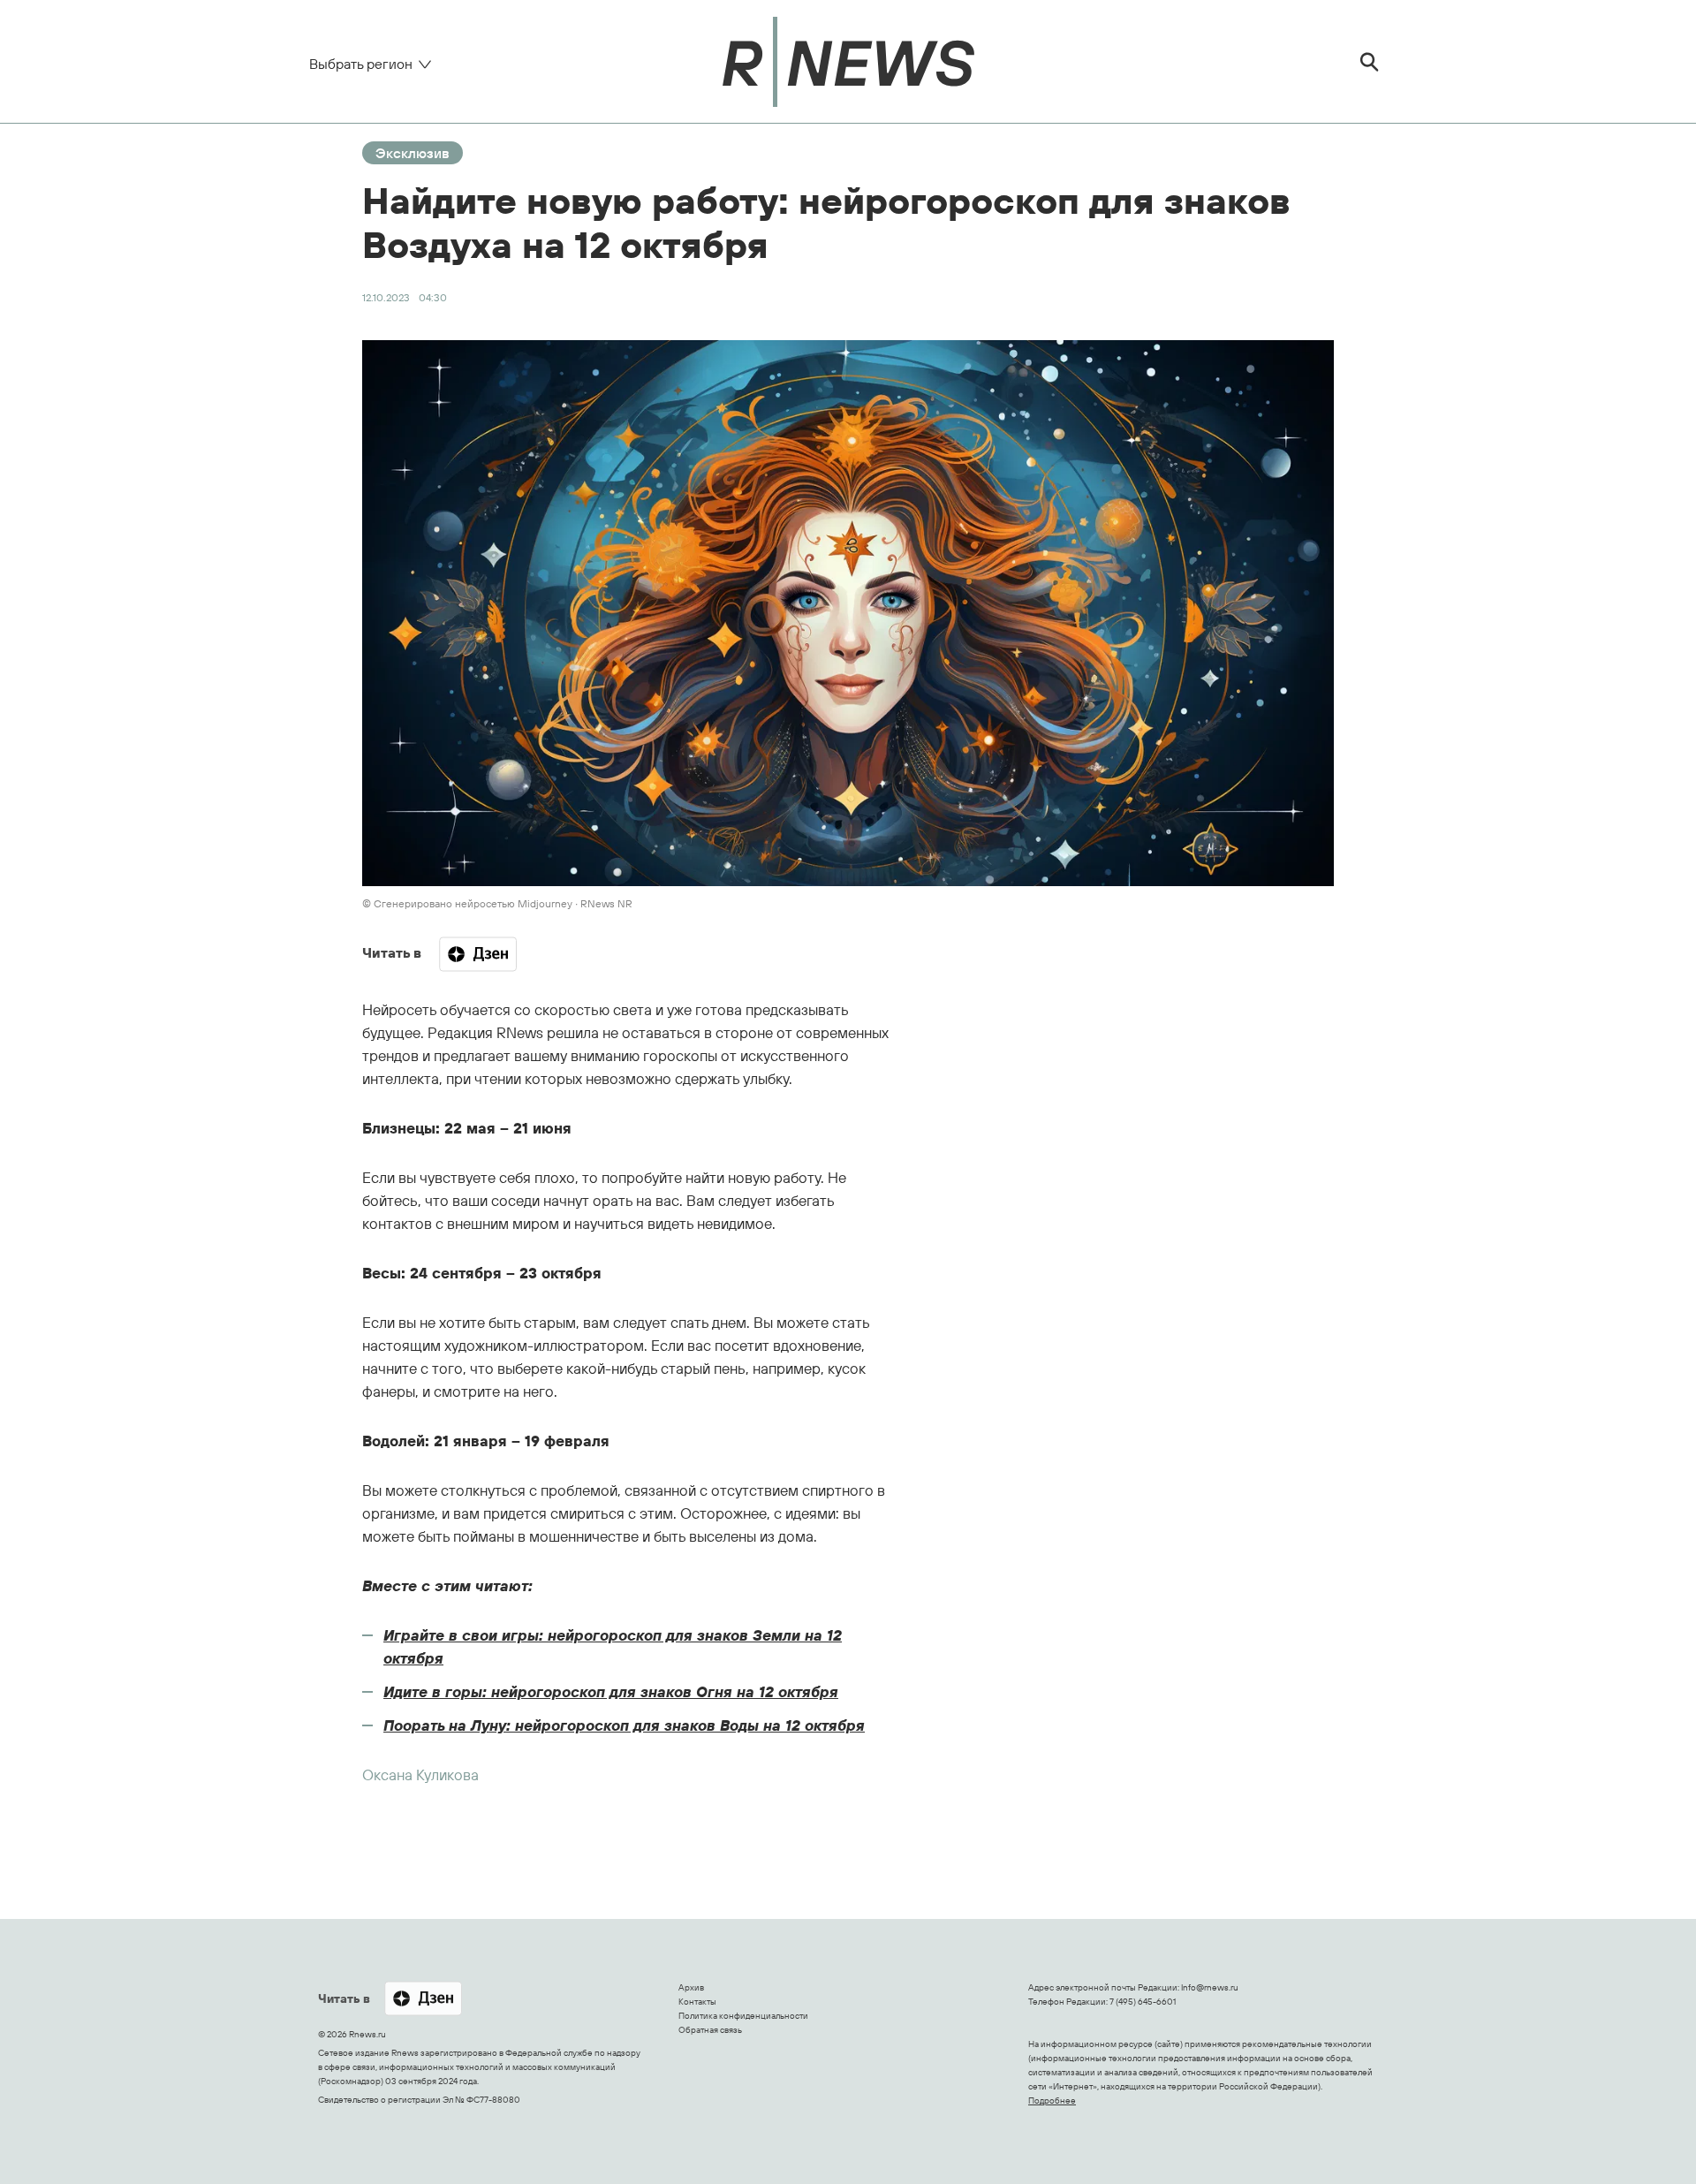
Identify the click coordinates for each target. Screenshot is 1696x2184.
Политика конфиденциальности (743, 2016)
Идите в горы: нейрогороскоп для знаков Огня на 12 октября (611, 1691)
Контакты (697, 2002)
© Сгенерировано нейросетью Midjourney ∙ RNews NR (497, 903)
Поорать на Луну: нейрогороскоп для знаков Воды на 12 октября (624, 1725)
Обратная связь (710, 2030)
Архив (691, 1987)
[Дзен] (478, 954)
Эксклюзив (413, 153)
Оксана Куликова (420, 1774)
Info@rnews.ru (1210, 1987)
